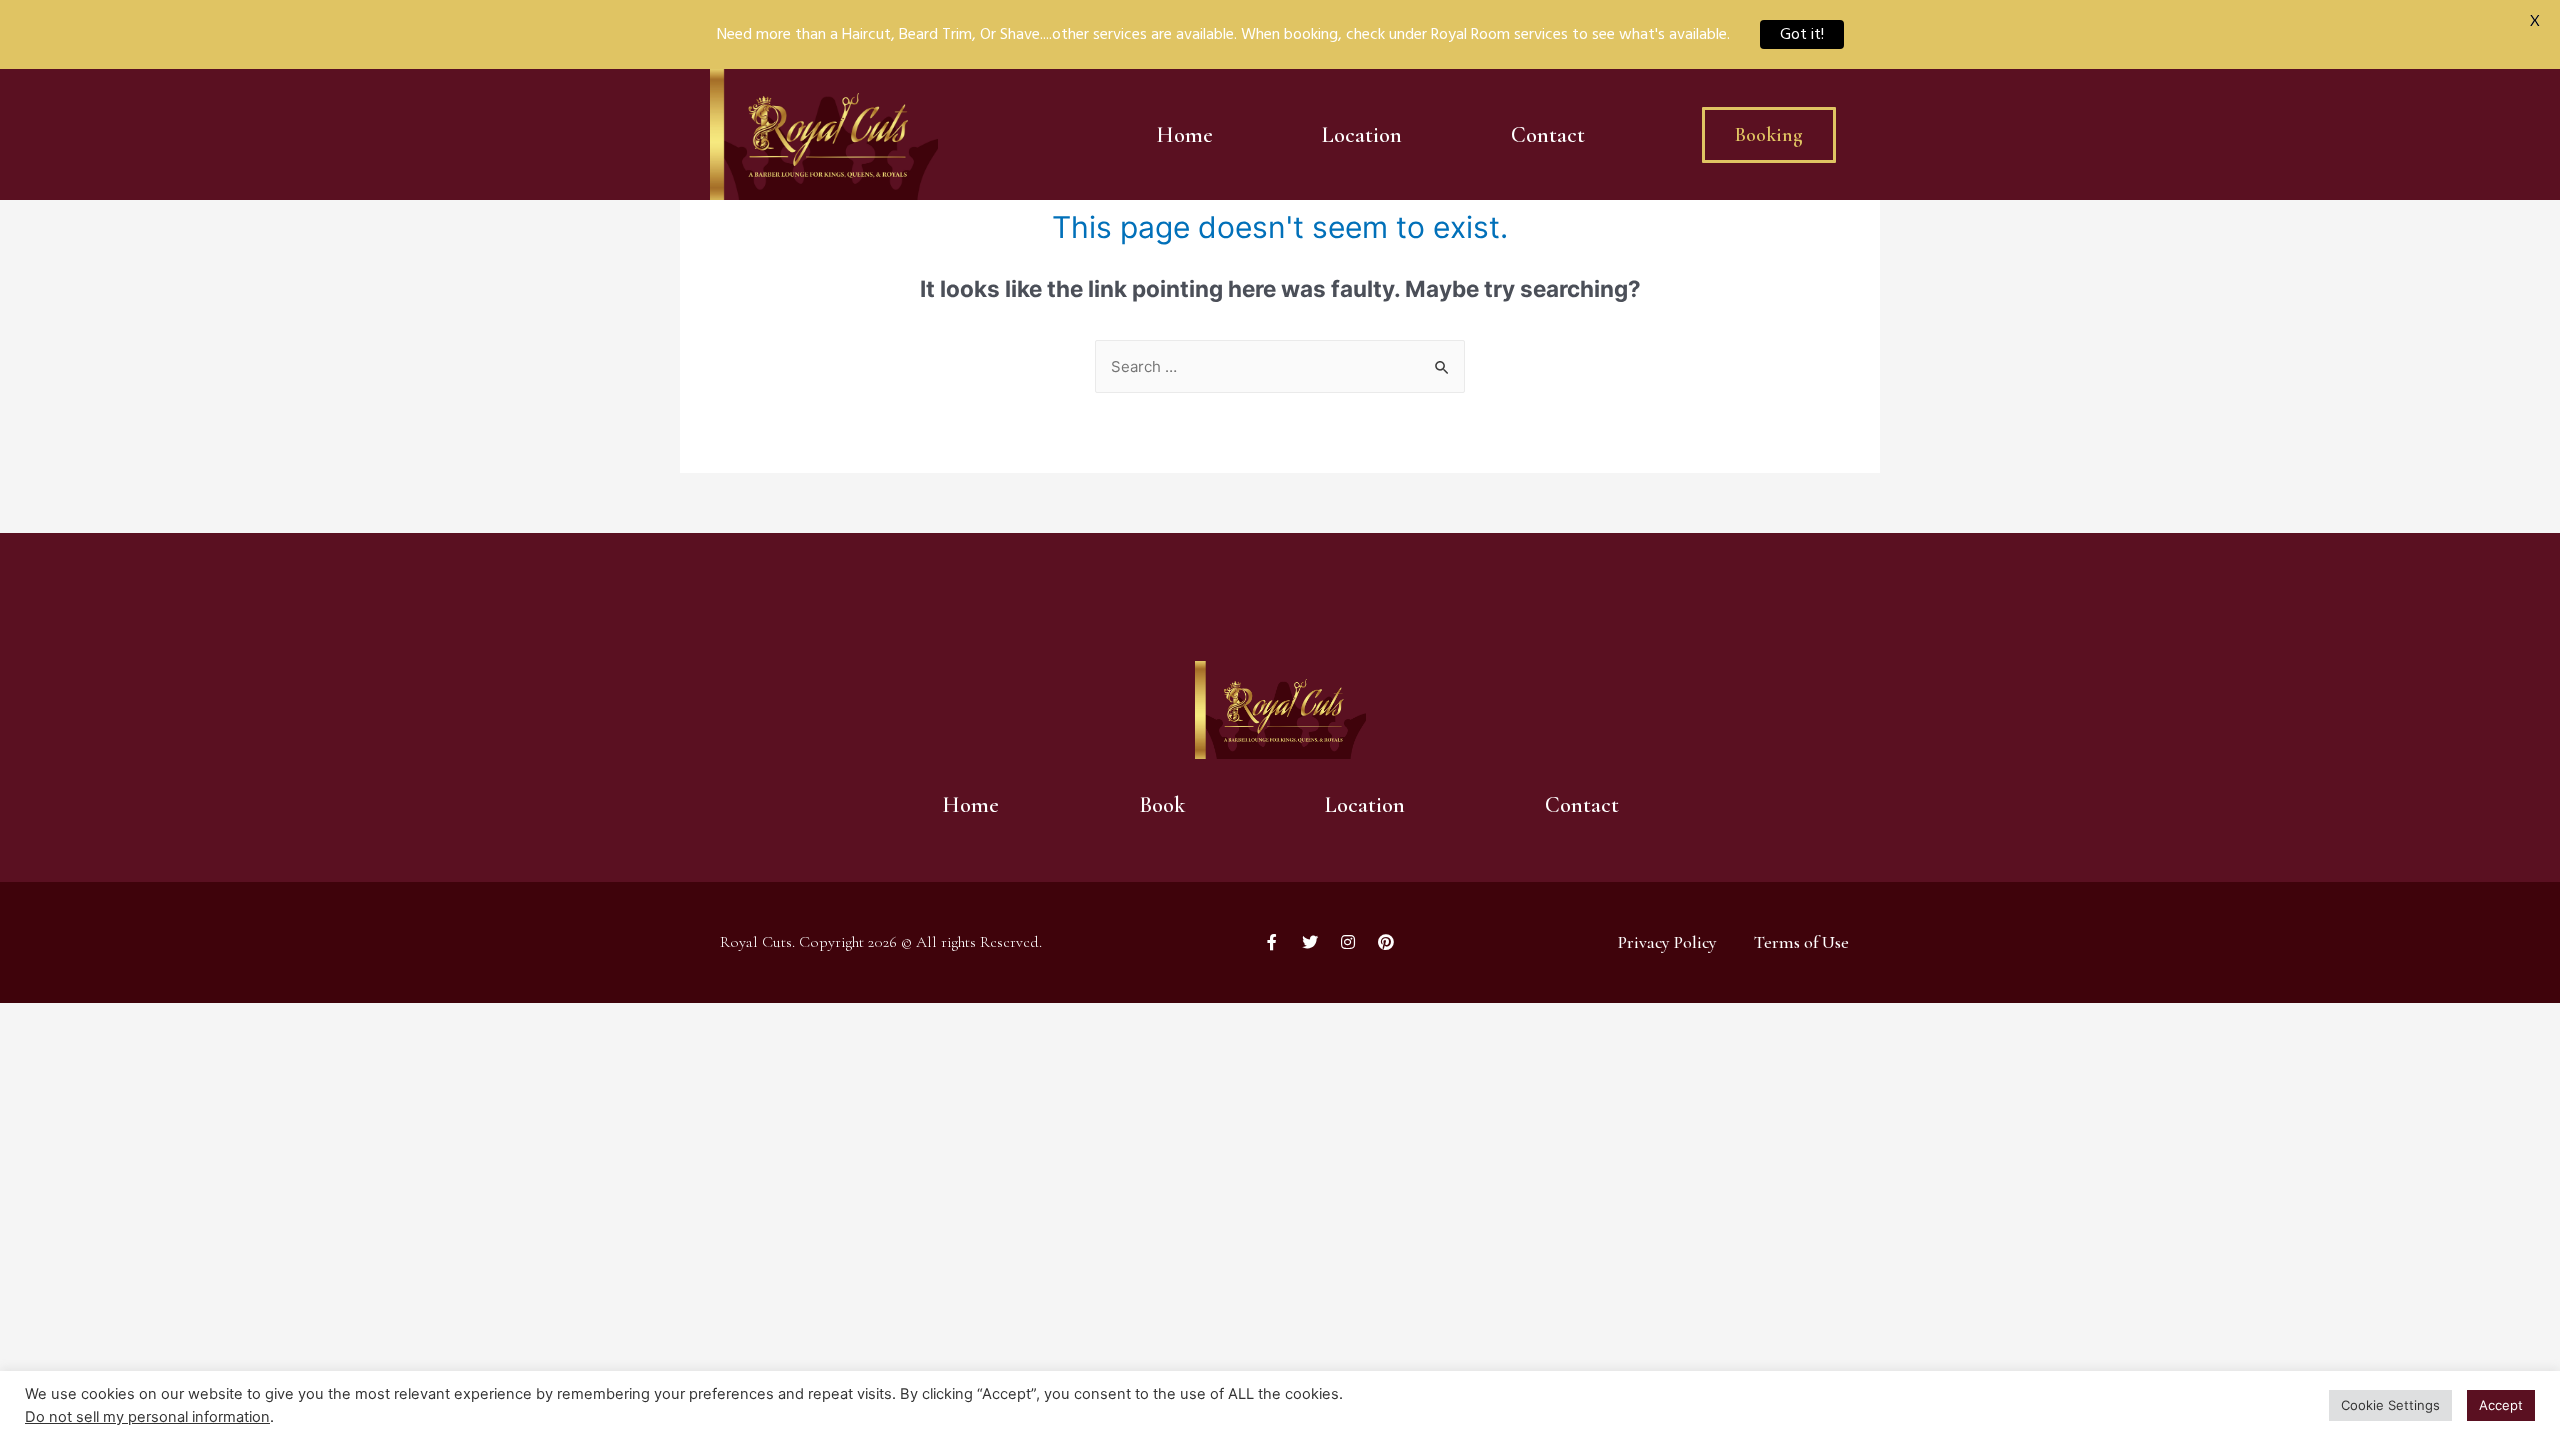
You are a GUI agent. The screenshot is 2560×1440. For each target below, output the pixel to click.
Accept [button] (2501, 1405)
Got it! (1802, 34)
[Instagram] (1348, 942)
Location (1362, 135)
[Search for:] (1280, 366)
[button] (1769, 135)
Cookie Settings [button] (2390, 1405)
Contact (1548, 135)
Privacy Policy (1667, 942)
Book (1162, 805)
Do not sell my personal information (147, 1417)
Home (1184, 135)
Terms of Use (1801, 942)
